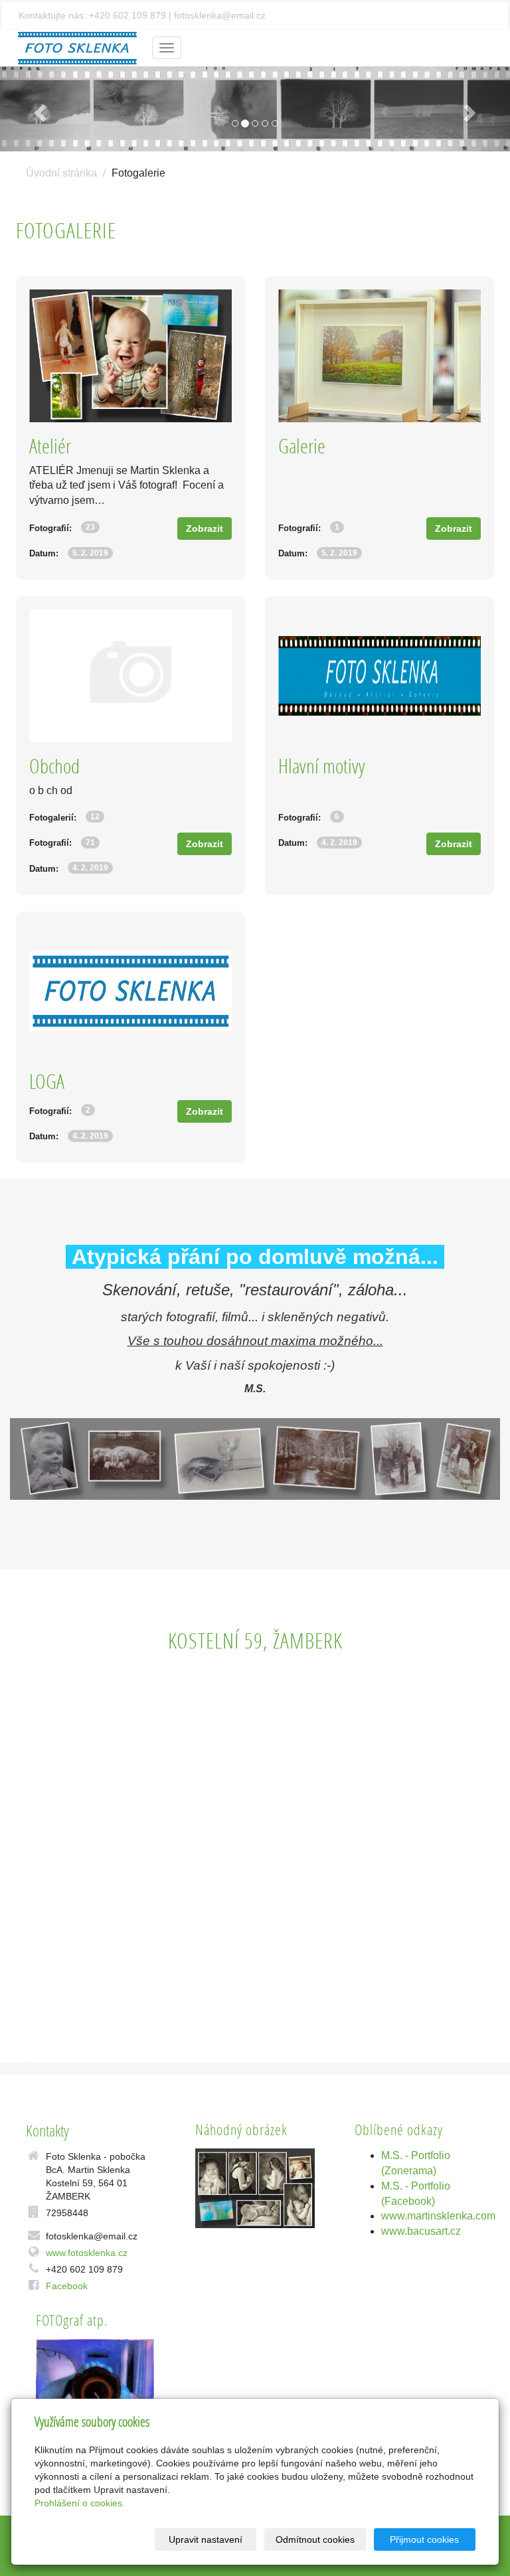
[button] (38, 109)
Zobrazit (205, 528)
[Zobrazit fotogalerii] (255, 2188)
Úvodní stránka (61, 173)
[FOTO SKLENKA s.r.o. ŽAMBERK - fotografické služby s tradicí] (77, 47)
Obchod (54, 766)
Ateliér (50, 446)
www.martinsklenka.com (438, 2216)
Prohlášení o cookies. (80, 2503)
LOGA (47, 1081)
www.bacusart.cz (421, 2231)
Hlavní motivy (322, 766)
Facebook (67, 2286)
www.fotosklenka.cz (87, 2253)
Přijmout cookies (424, 2539)
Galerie (302, 446)
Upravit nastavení (206, 2539)
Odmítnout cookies (315, 2539)
